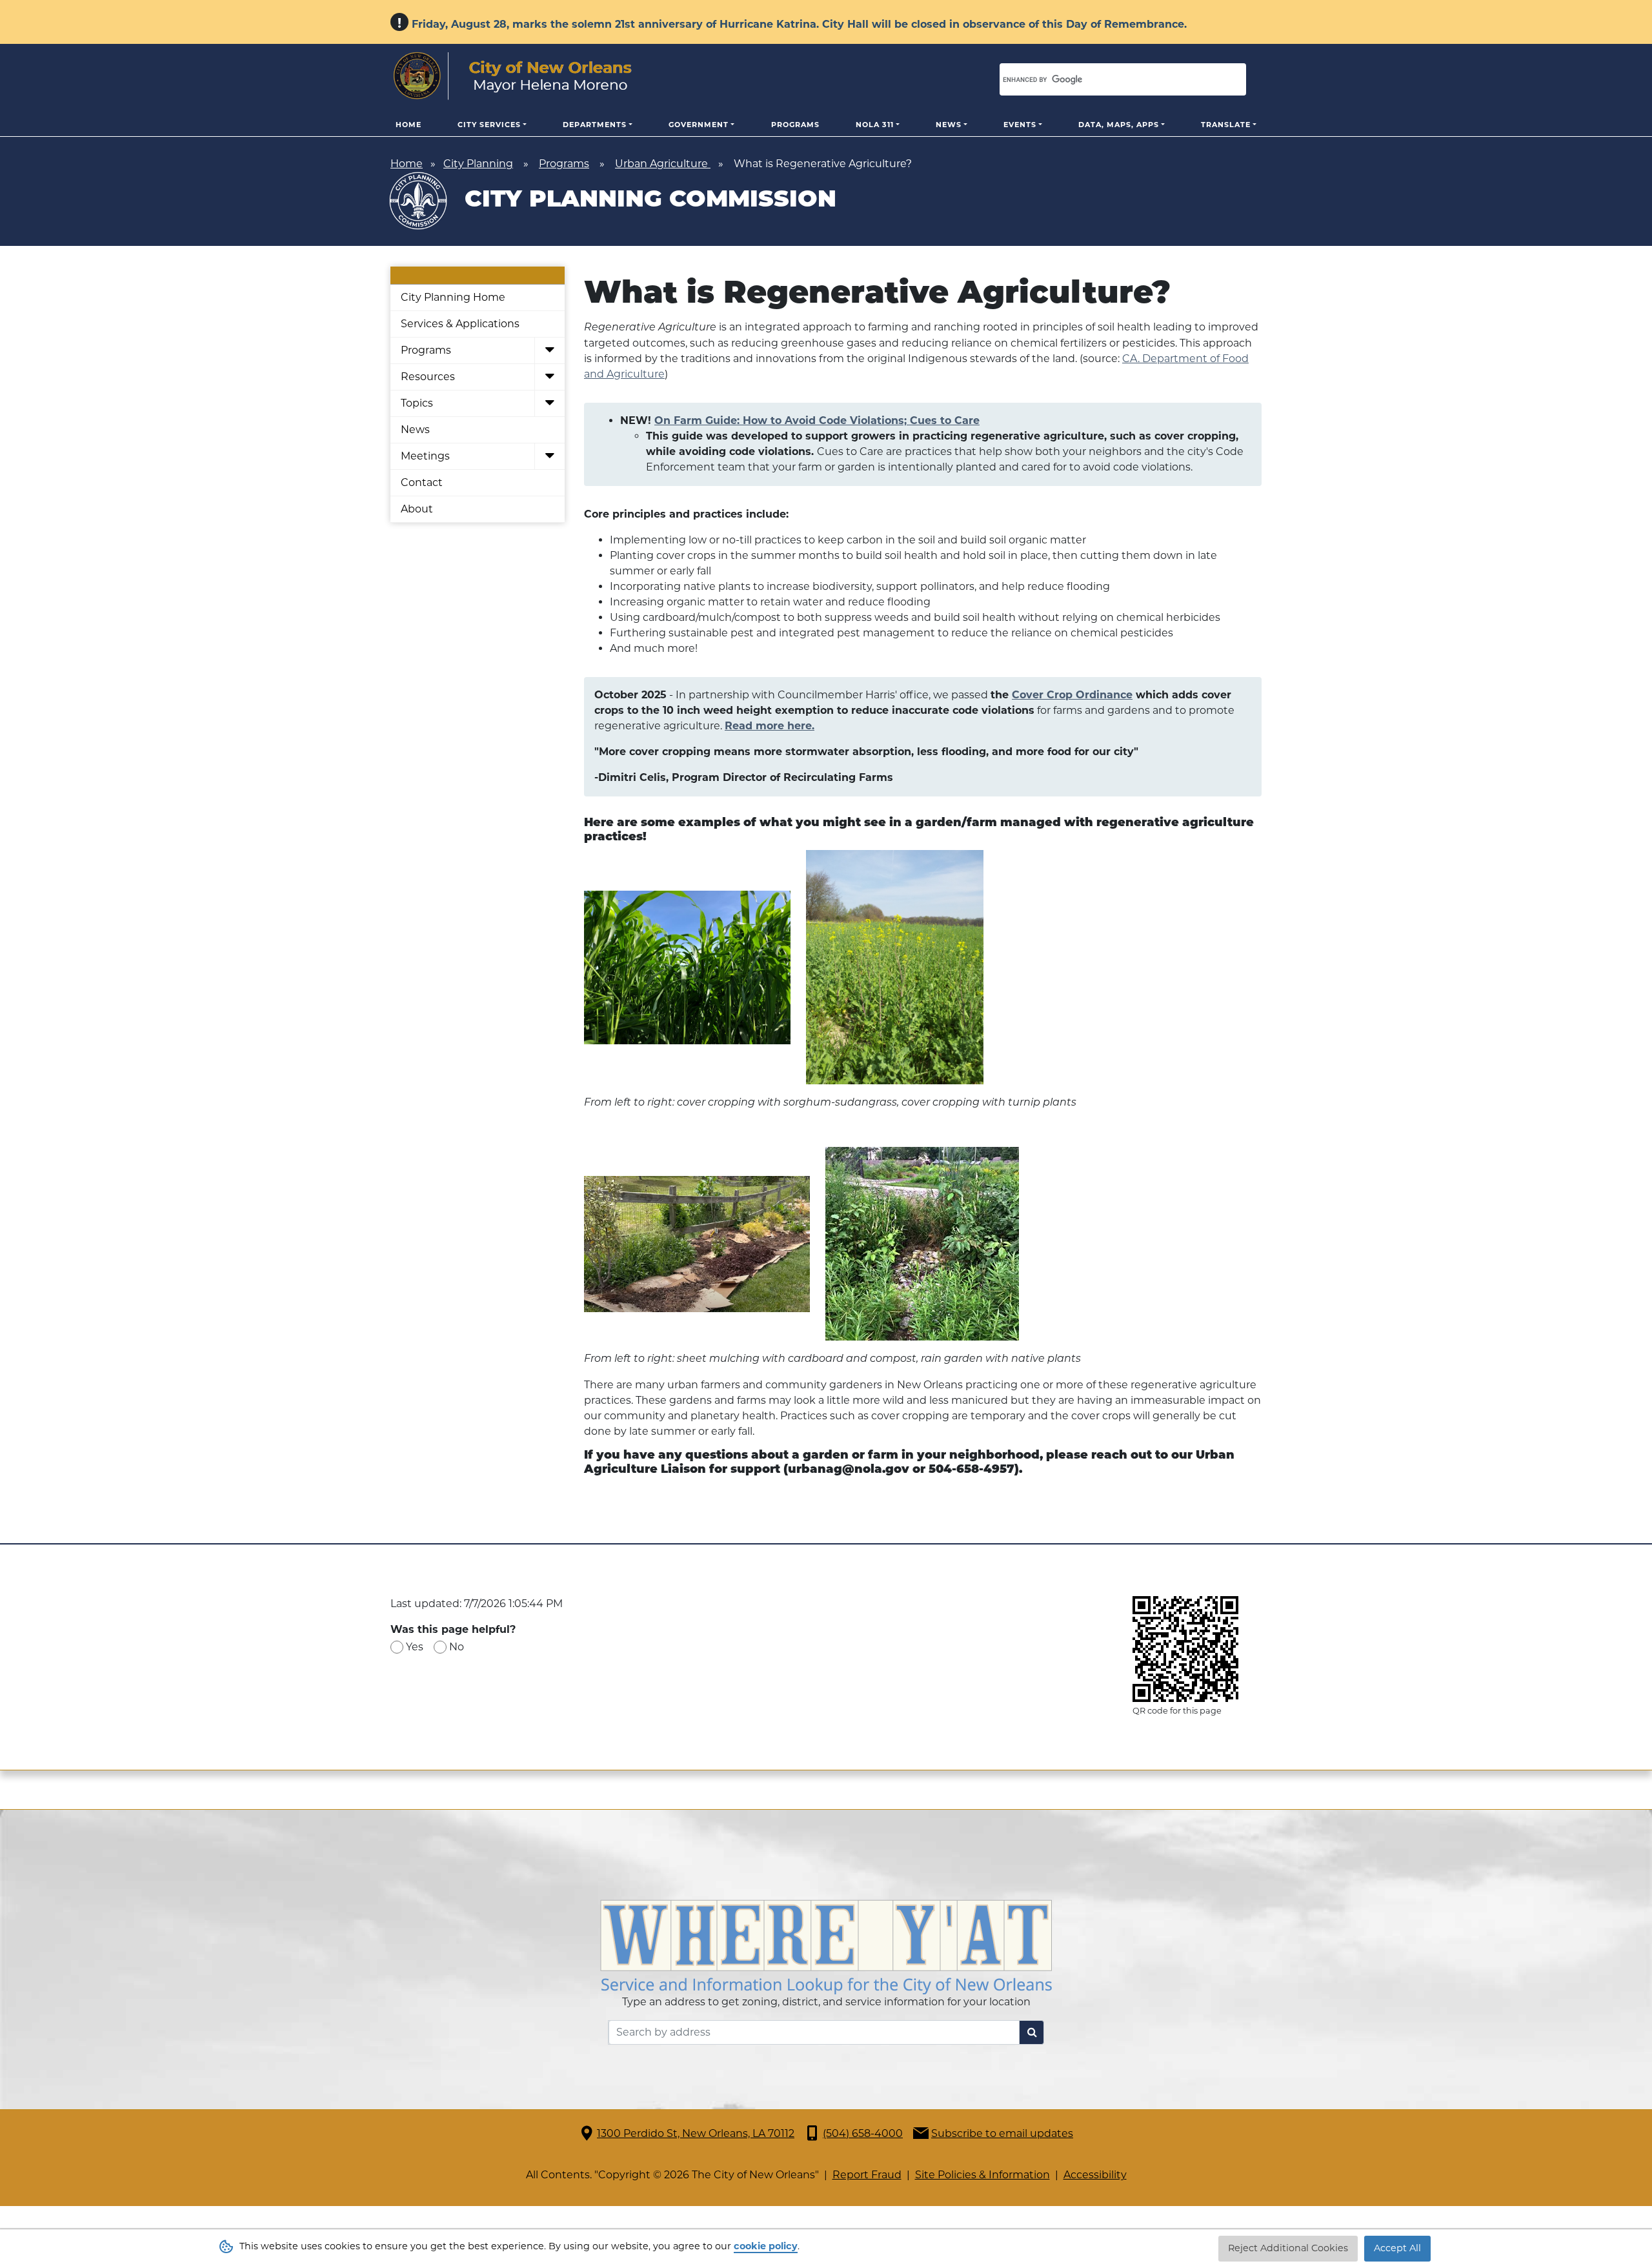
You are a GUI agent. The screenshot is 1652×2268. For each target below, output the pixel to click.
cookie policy (766, 2246)
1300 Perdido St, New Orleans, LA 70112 (696, 2133)
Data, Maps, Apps (1119, 125)
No (457, 1647)
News (949, 125)
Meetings (425, 456)
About (417, 509)
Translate (1226, 125)
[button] (549, 351)
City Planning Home (453, 297)
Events (1020, 125)
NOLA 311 (875, 125)
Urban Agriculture (663, 164)
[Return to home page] (513, 76)
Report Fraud (867, 2175)
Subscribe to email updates (1002, 2133)
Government (699, 125)
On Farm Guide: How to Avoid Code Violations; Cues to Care (817, 420)
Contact (422, 482)
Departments (595, 125)
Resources (428, 377)
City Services (489, 125)
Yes (415, 1647)
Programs (795, 125)
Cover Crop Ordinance (1072, 695)
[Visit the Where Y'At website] (826, 1946)
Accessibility (1095, 2175)
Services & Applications (460, 324)
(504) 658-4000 (863, 2133)
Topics (417, 403)
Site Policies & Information (982, 2175)
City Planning (478, 164)
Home (408, 125)
